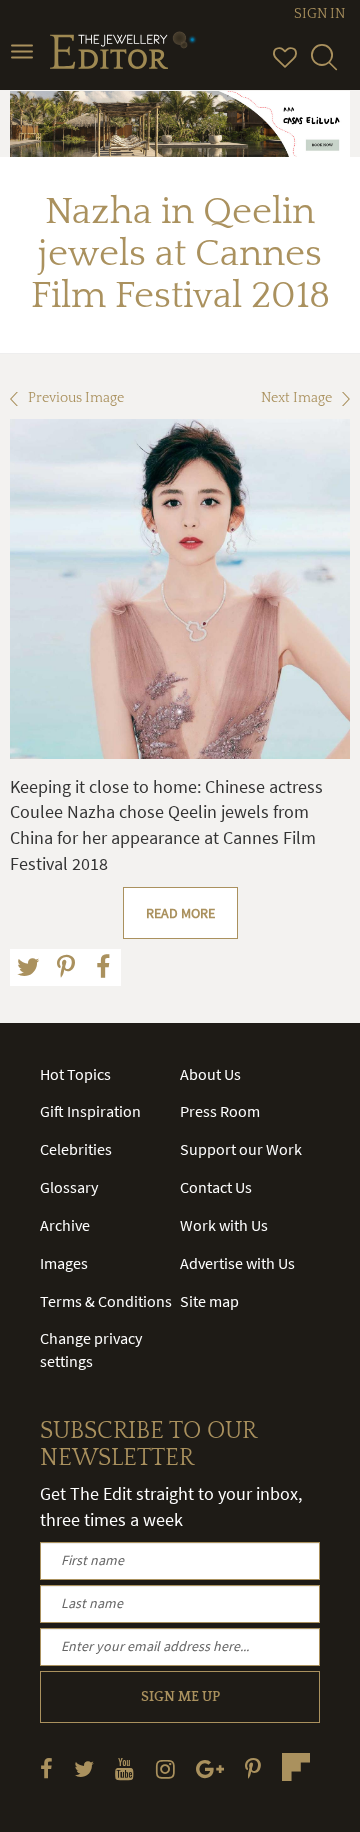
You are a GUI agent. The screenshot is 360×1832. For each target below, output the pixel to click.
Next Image (296, 398)
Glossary (69, 1187)
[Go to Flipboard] (296, 1767)
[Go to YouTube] (124, 1768)
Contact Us (216, 1187)
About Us (210, 1074)
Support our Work (241, 1149)
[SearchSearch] (324, 66)
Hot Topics (75, 1074)
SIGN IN (319, 14)
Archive (65, 1225)
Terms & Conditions (106, 1301)
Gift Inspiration (90, 1111)
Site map (209, 1301)
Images (64, 1263)
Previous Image (76, 398)
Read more (180, 913)
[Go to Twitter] (84, 1768)
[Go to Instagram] (165, 1768)
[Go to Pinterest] (253, 1768)
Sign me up (180, 1697)
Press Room (220, 1111)
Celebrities (76, 1149)
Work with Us (224, 1225)
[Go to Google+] (210, 1768)
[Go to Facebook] (46, 1768)
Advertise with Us (237, 1263)
